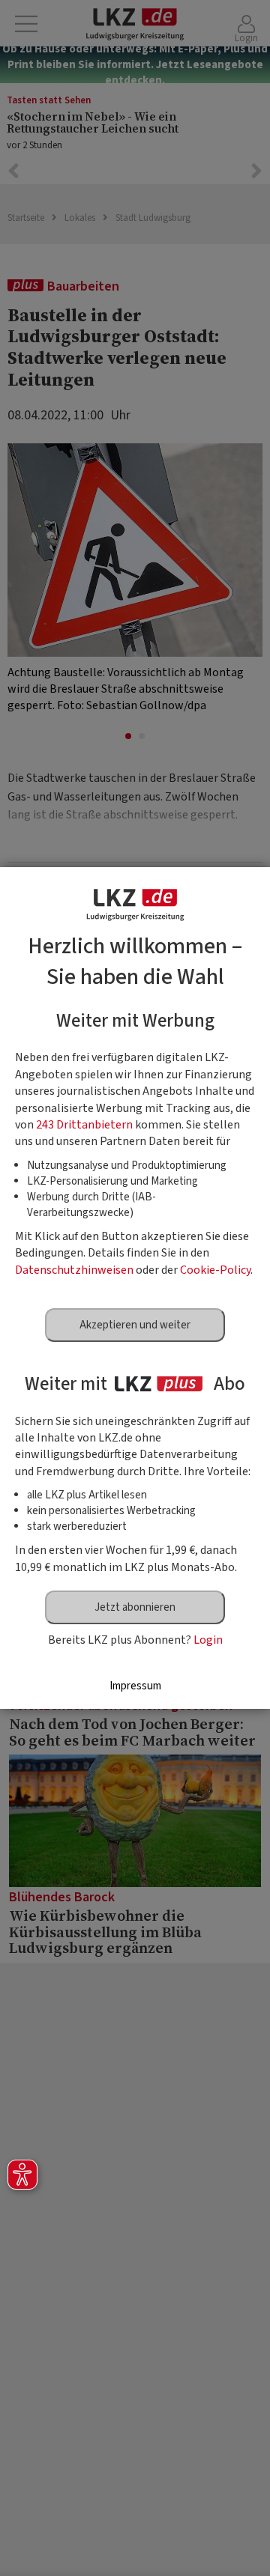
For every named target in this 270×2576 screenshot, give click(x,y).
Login (208, 1640)
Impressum (135, 1686)
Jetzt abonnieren (135, 1607)
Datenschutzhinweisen (74, 1270)
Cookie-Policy (215, 1270)
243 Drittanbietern (84, 1125)
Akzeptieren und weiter (135, 1325)
